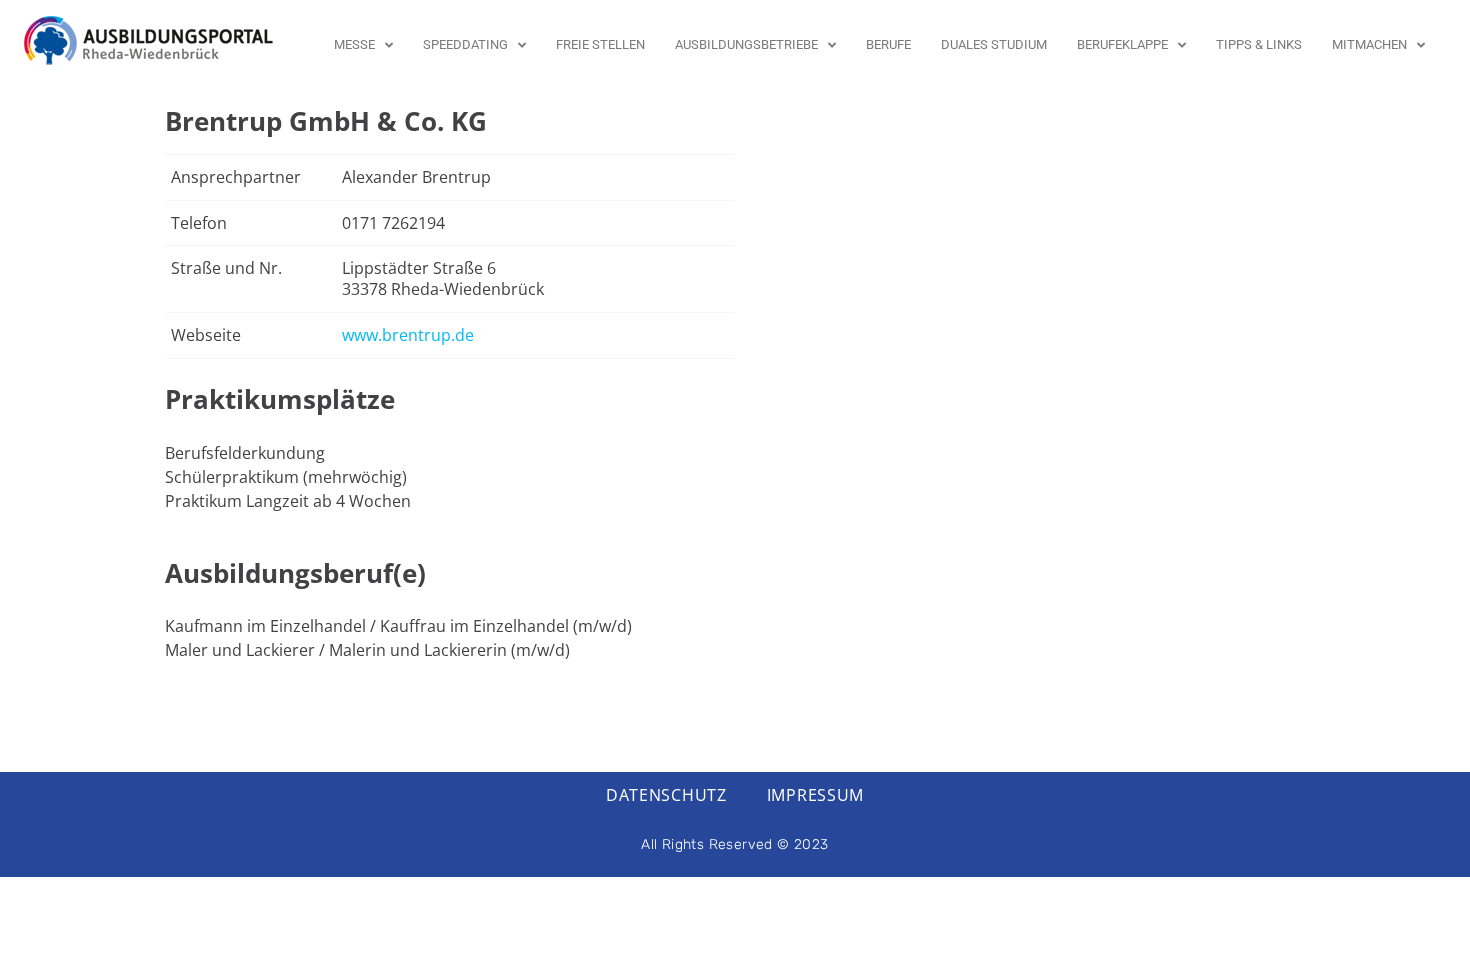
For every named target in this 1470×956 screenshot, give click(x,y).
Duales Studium (994, 44)
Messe (354, 44)
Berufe (888, 44)
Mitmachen (1369, 44)
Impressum (815, 795)
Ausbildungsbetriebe (746, 44)
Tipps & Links (1259, 44)
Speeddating (465, 44)
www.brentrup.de (408, 335)
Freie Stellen (600, 44)
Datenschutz (666, 795)
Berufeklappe (1122, 44)
